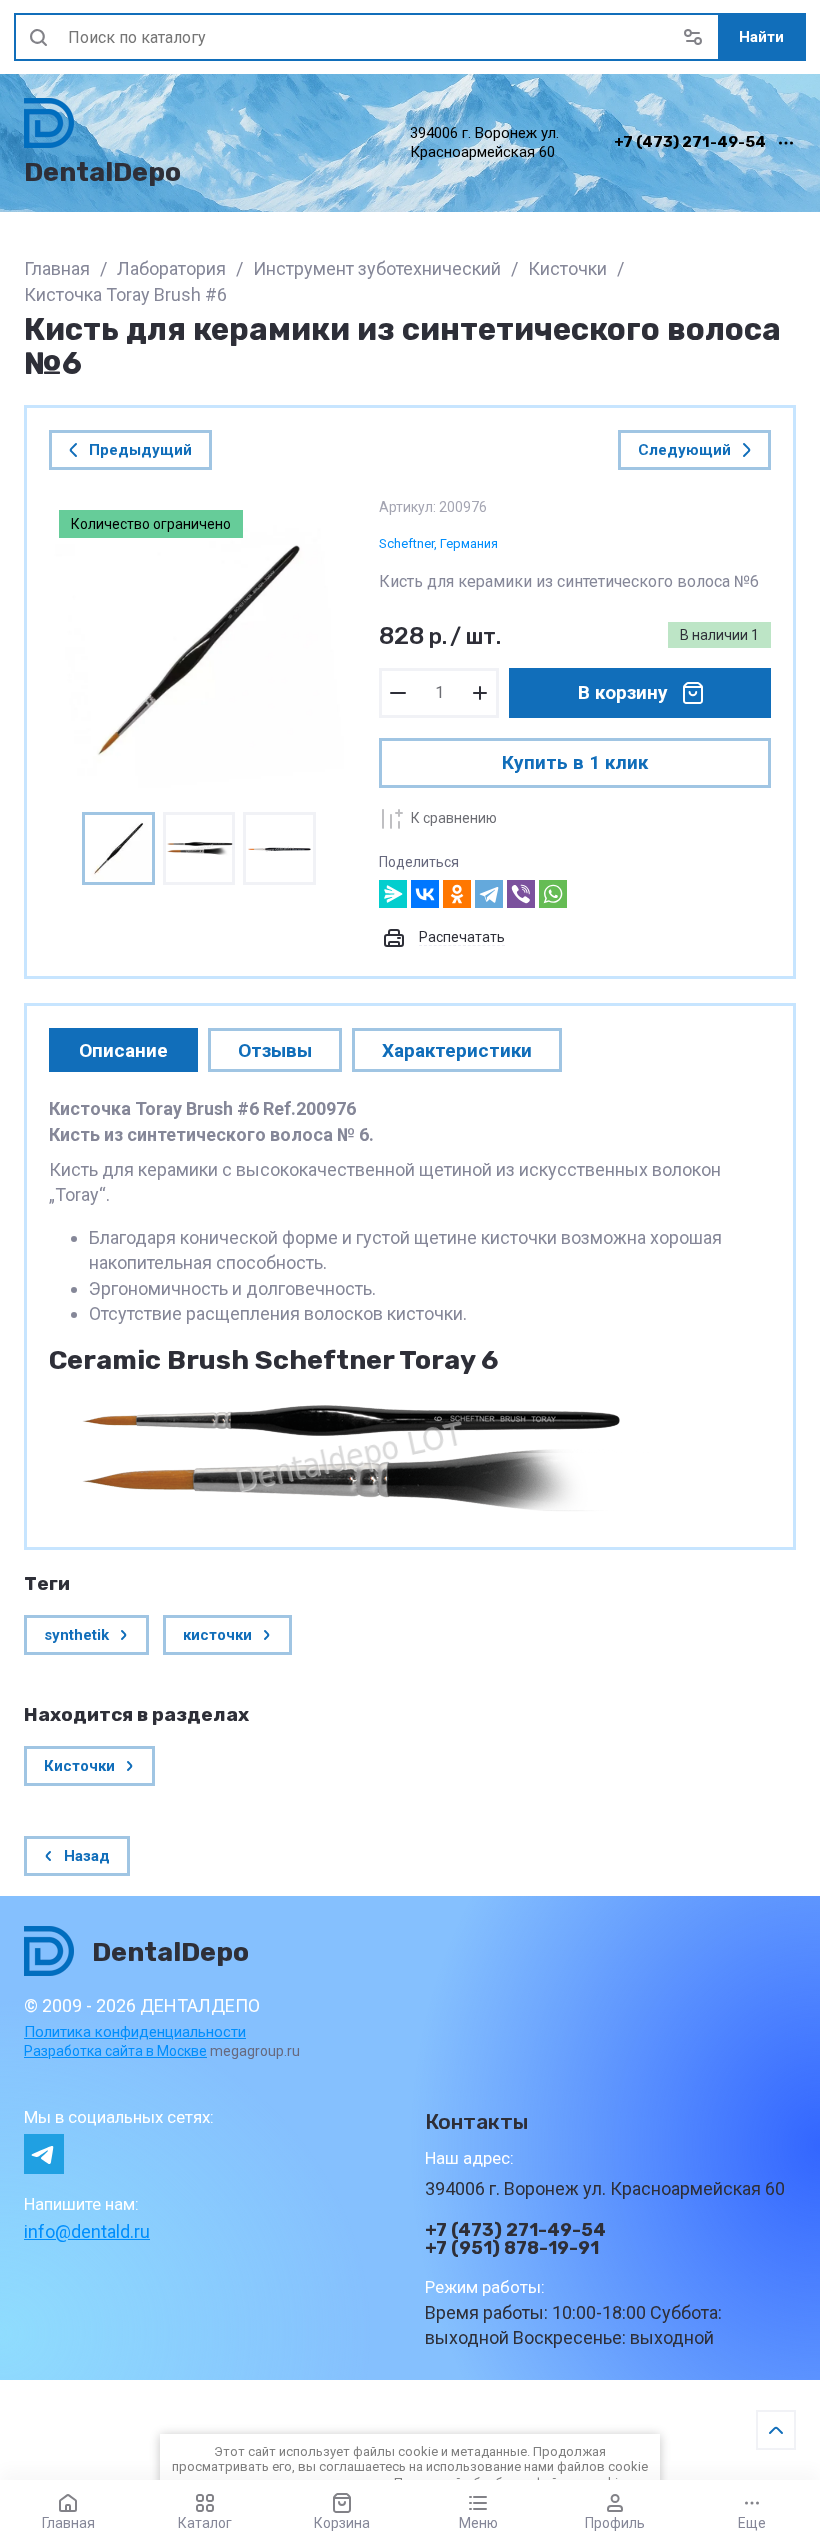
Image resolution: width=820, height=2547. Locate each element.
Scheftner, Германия (438, 543)
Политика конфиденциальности (135, 2032)
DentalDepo (102, 172)
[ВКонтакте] (425, 894)
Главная (57, 268)
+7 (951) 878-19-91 (512, 2248)
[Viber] (521, 894)
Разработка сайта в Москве (115, 2051)
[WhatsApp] (553, 894)
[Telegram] (489, 894)
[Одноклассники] (457, 894)
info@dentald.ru (87, 2231)
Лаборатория (171, 268)
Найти (761, 37)
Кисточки (567, 268)
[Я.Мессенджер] (393, 894)
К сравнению (454, 818)
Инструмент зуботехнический (377, 268)
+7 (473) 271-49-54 (690, 142)
